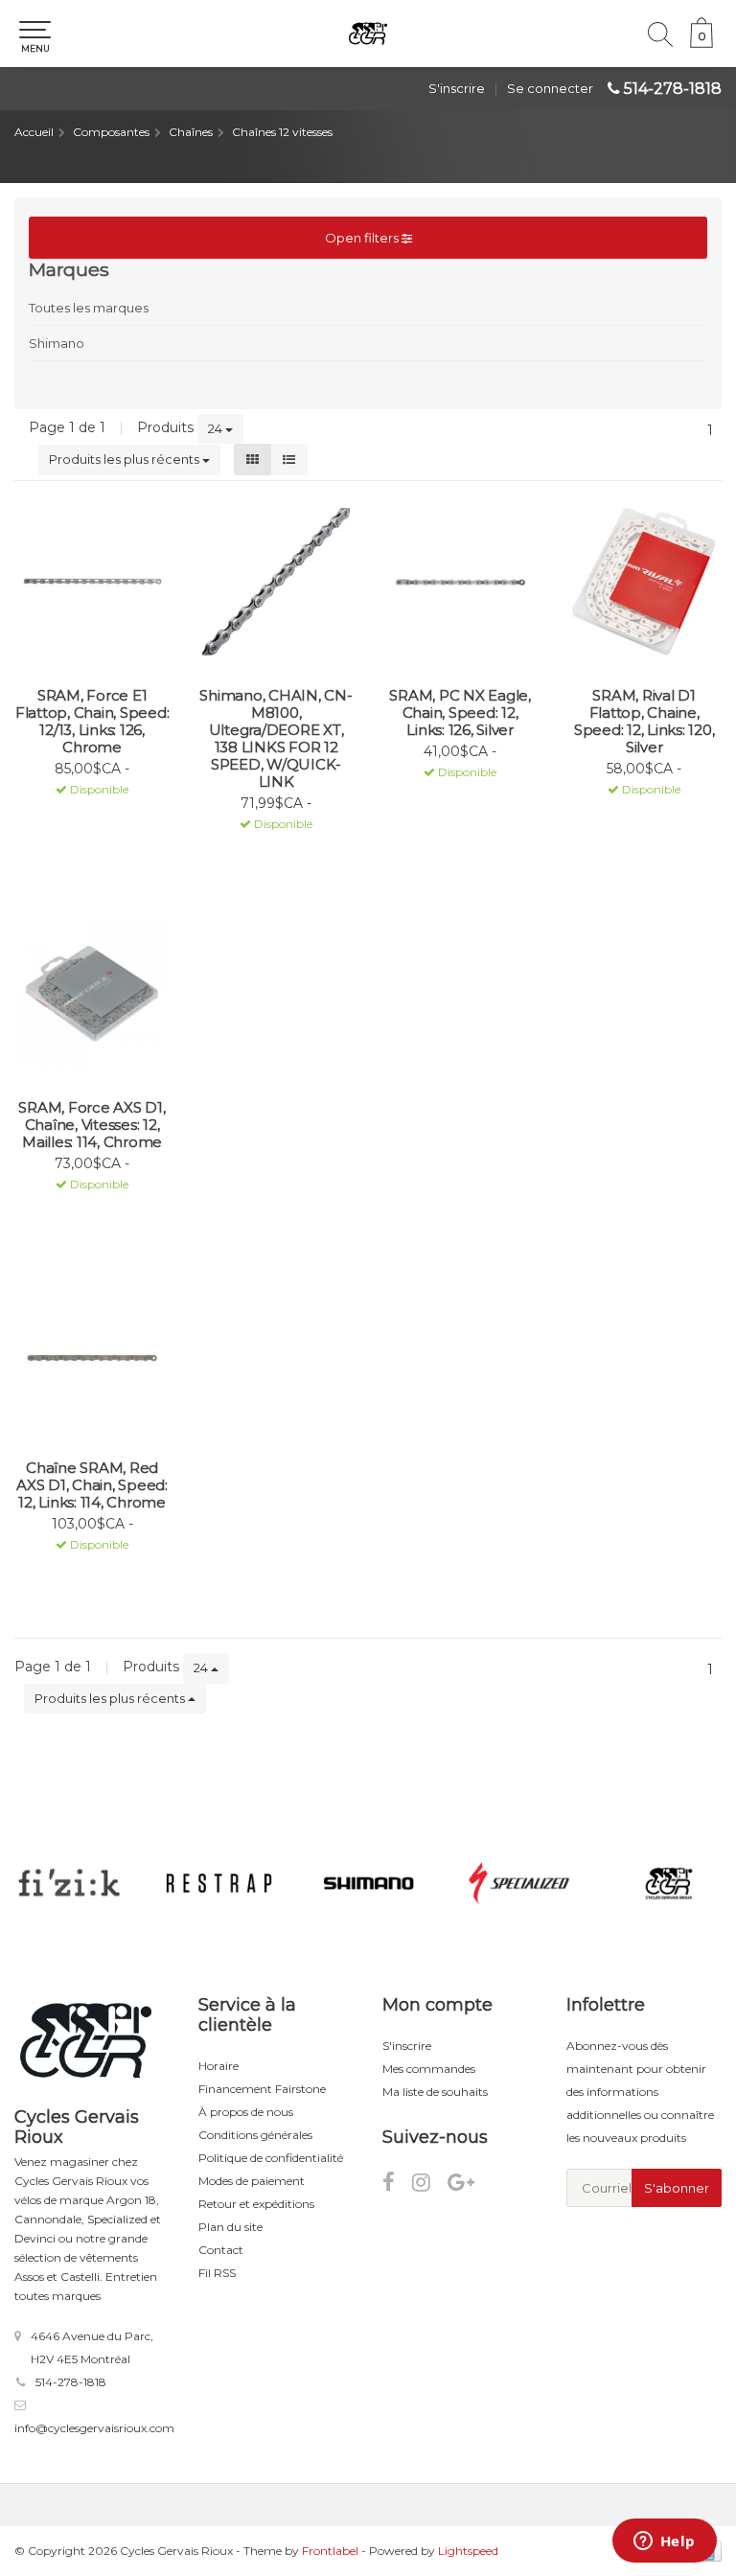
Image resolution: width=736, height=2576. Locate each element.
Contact (221, 2250)
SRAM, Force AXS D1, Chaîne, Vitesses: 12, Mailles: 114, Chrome (92, 1125)
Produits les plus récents (126, 459)
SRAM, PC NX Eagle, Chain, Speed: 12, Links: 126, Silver (460, 713)
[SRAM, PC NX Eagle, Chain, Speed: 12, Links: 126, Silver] (460, 582)
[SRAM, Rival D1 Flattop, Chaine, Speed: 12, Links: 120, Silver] (644, 582)
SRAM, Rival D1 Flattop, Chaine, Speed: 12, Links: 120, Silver (644, 722)
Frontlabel (330, 2551)
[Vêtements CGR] (669, 1883)
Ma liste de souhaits (435, 2092)
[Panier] (701, 43)
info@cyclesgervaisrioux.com (94, 2428)
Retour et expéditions (256, 2204)
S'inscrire (457, 88)
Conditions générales (255, 2135)
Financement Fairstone (262, 2089)
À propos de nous (246, 2112)
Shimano (57, 343)
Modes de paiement (252, 2181)
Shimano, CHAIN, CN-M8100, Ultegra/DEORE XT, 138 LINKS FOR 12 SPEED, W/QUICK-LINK (276, 739)
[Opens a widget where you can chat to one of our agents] (664, 2542)
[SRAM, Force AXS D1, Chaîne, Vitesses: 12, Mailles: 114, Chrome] (92, 994)
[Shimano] (369, 1883)
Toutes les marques (89, 308)
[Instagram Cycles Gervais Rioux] (430, 2185)
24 (217, 428)
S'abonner (677, 2188)
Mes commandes (429, 2069)
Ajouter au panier (84, 815)
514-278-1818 (673, 89)
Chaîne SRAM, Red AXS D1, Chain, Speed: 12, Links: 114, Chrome (92, 1485)
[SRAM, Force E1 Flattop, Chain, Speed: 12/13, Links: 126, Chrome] (92, 582)
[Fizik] (69, 1883)
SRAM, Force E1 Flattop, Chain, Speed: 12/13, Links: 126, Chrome (92, 722)
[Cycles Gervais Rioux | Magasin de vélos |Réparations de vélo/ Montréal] (368, 34)
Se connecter (550, 88)
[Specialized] (519, 1883)
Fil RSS (217, 2273)
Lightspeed (468, 2551)
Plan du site (230, 2227)
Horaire (218, 2066)
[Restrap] (219, 1883)
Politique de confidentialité (271, 2158)
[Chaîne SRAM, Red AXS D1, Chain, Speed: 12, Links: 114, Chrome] (92, 1354)
